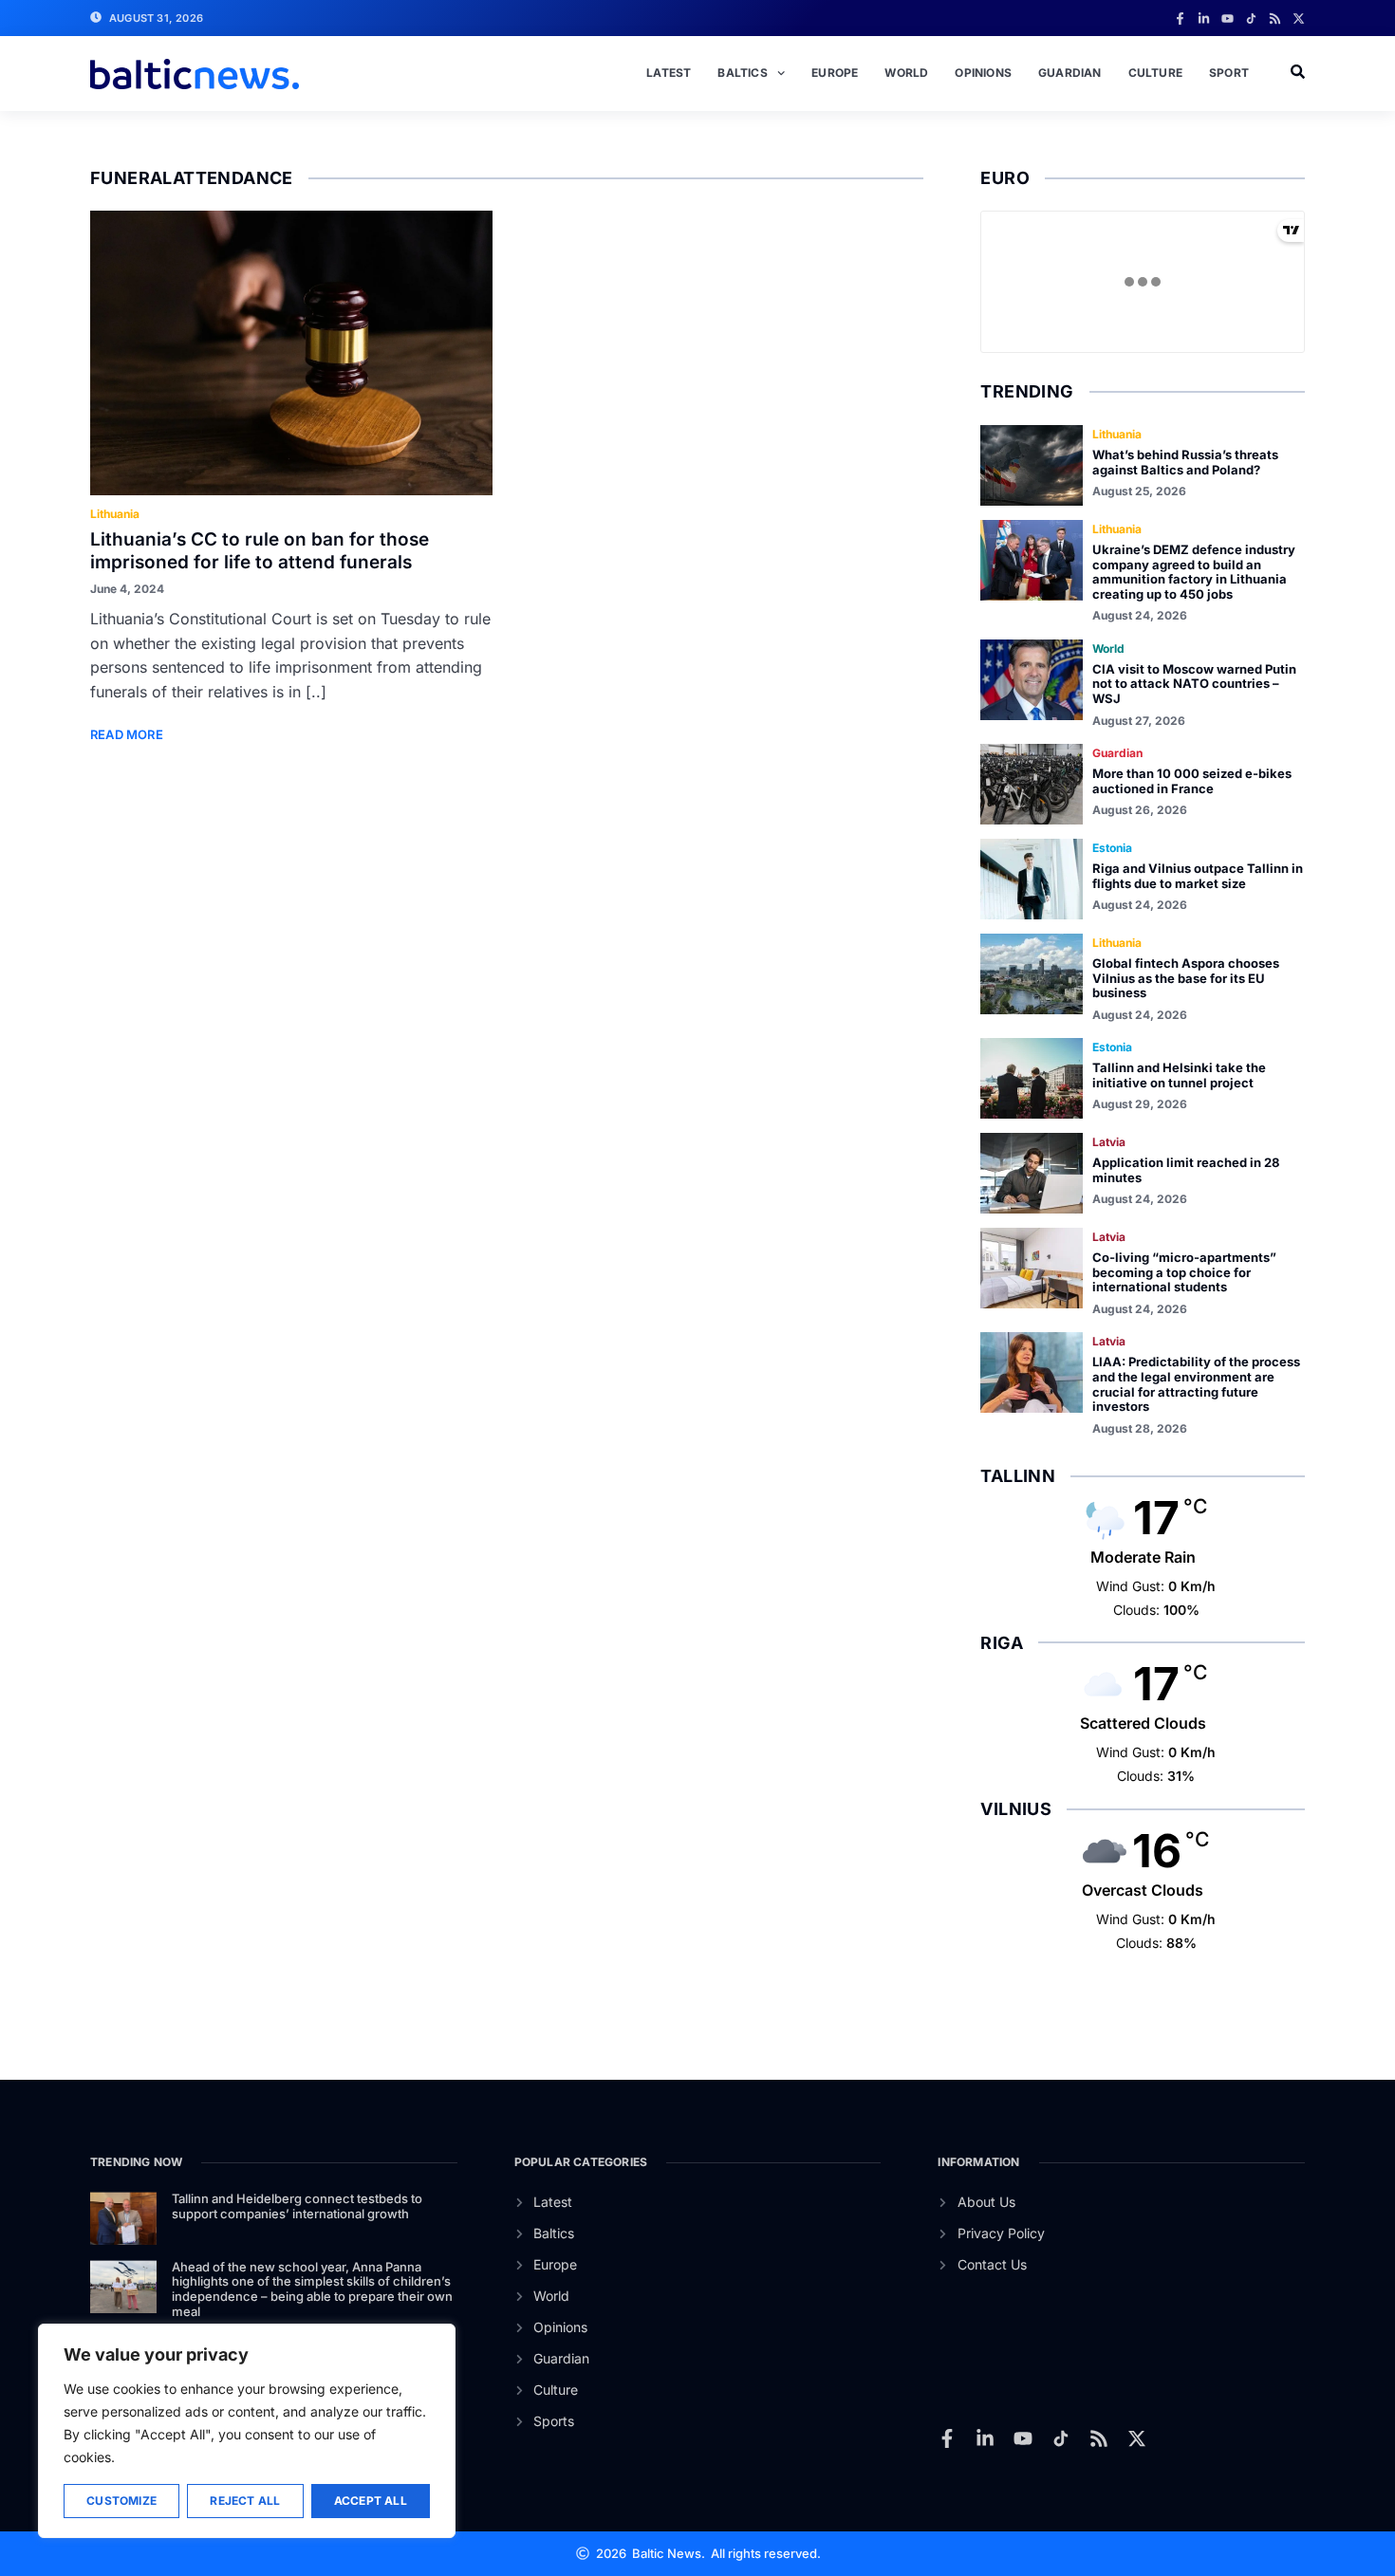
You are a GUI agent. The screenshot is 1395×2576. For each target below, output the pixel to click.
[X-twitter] (1299, 19)
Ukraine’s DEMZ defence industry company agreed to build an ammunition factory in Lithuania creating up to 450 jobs (1194, 572)
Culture (1155, 73)
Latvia (1109, 1142)
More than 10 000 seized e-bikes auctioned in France (1192, 781)
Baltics (742, 73)
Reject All (245, 2501)
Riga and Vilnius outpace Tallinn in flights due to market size (1198, 876)
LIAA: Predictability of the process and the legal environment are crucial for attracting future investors (1196, 1384)
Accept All (371, 2501)
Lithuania (115, 514)
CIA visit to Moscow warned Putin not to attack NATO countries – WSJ (1194, 684)
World (906, 73)
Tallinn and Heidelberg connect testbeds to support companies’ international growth (297, 2206)
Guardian (1070, 73)
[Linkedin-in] (1204, 19)
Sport (1229, 73)
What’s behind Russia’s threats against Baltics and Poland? (1185, 462)
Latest (669, 73)
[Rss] (1275, 19)
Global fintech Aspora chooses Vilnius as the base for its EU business (1186, 978)
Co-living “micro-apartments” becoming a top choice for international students (1184, 1272)
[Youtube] (1228, 19)
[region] (247, 2431)
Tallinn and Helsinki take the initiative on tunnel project (1179, 1075)
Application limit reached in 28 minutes (1186, 1170)
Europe (835, 73)
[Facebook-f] (1180, 19)
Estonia (1112, 848)
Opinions (983, 73)
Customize (121, 2501)
